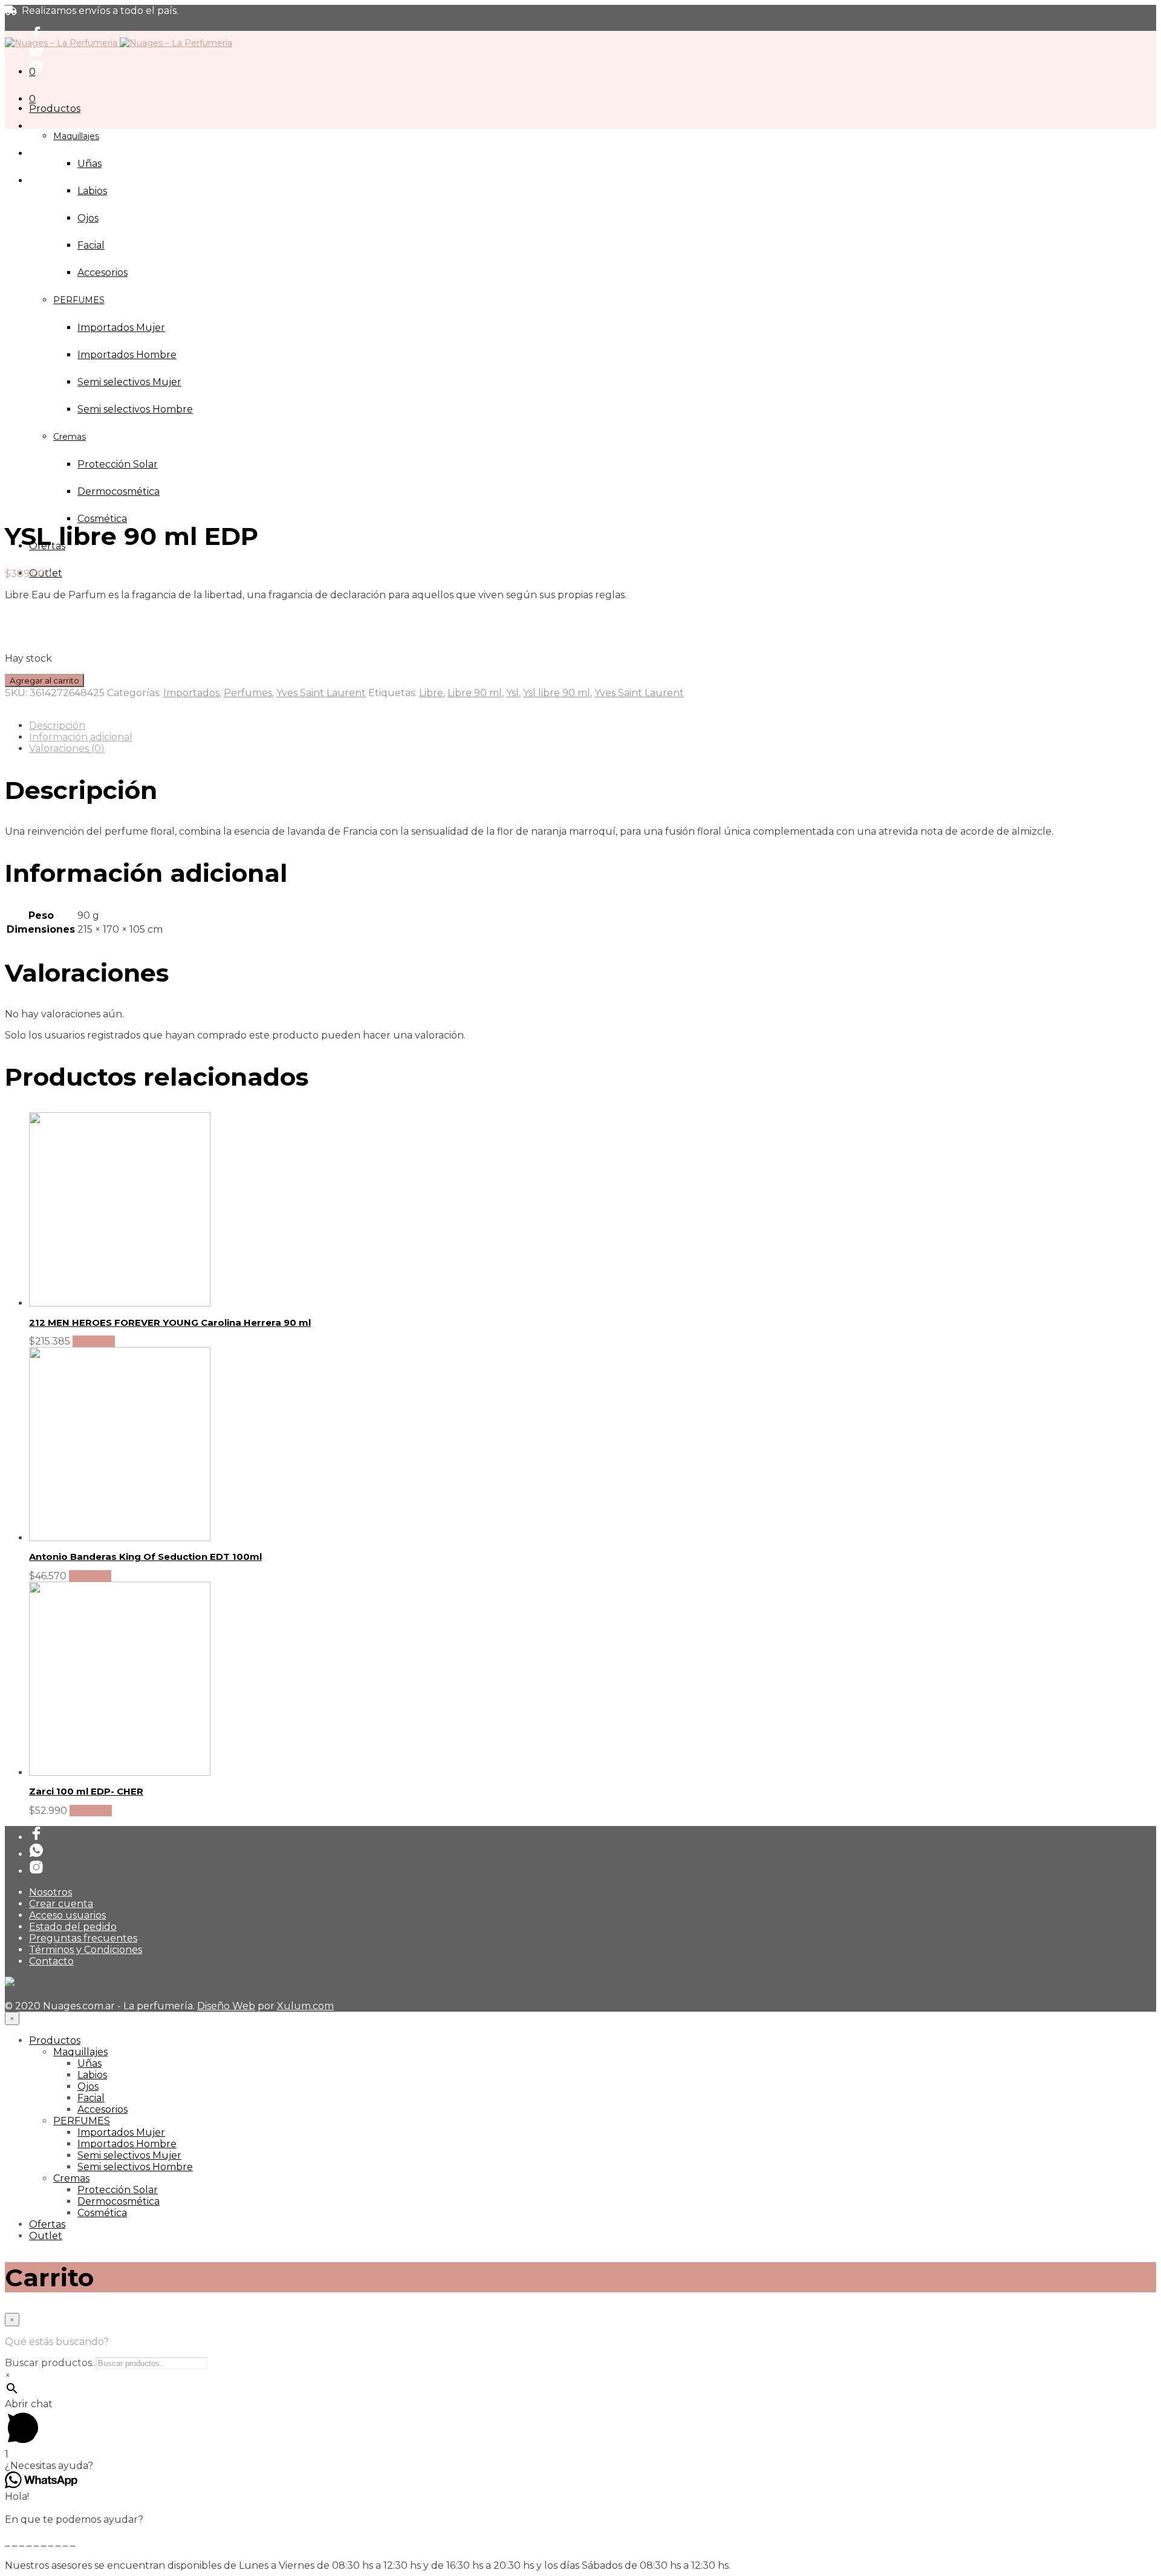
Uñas (89, 164)
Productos (55, 109)
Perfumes (248, 693)
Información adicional (81, 737)
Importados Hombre (127, 2144)
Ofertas (47, 2224)
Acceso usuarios (67, 1915)
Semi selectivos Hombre (135, 2167)
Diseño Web (226, 2006)
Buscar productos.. (50, 2363)
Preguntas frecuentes (83, 1938)
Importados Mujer (121, 2132)
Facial (91, 245)
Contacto (51, 1961)
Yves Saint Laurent (321, 693)
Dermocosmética (119, 491)
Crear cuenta (61, 1904)
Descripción (57, 726)
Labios (92, 191)
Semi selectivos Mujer (129, 2155)
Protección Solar (118, 2190)
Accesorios (102, 2109)
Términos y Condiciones (86, 1950)
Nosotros (50, 1892)
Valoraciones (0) (67, 748)
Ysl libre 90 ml (557, 693)
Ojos (88, 218)
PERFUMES (82, 2121)
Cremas (71, 2178)
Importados (191, 693)
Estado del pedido (73, 1927)
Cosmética (102, 519)
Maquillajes (76, 136)
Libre (431, 693)
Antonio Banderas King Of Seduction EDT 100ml (145, 1557)
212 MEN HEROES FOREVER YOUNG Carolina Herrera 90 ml (170, 1322)
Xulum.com (305, 2006)
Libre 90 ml (475, 693)
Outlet (46, 2236)
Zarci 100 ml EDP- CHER (86, 1791)
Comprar (94, 1341)
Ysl (512, 693)
